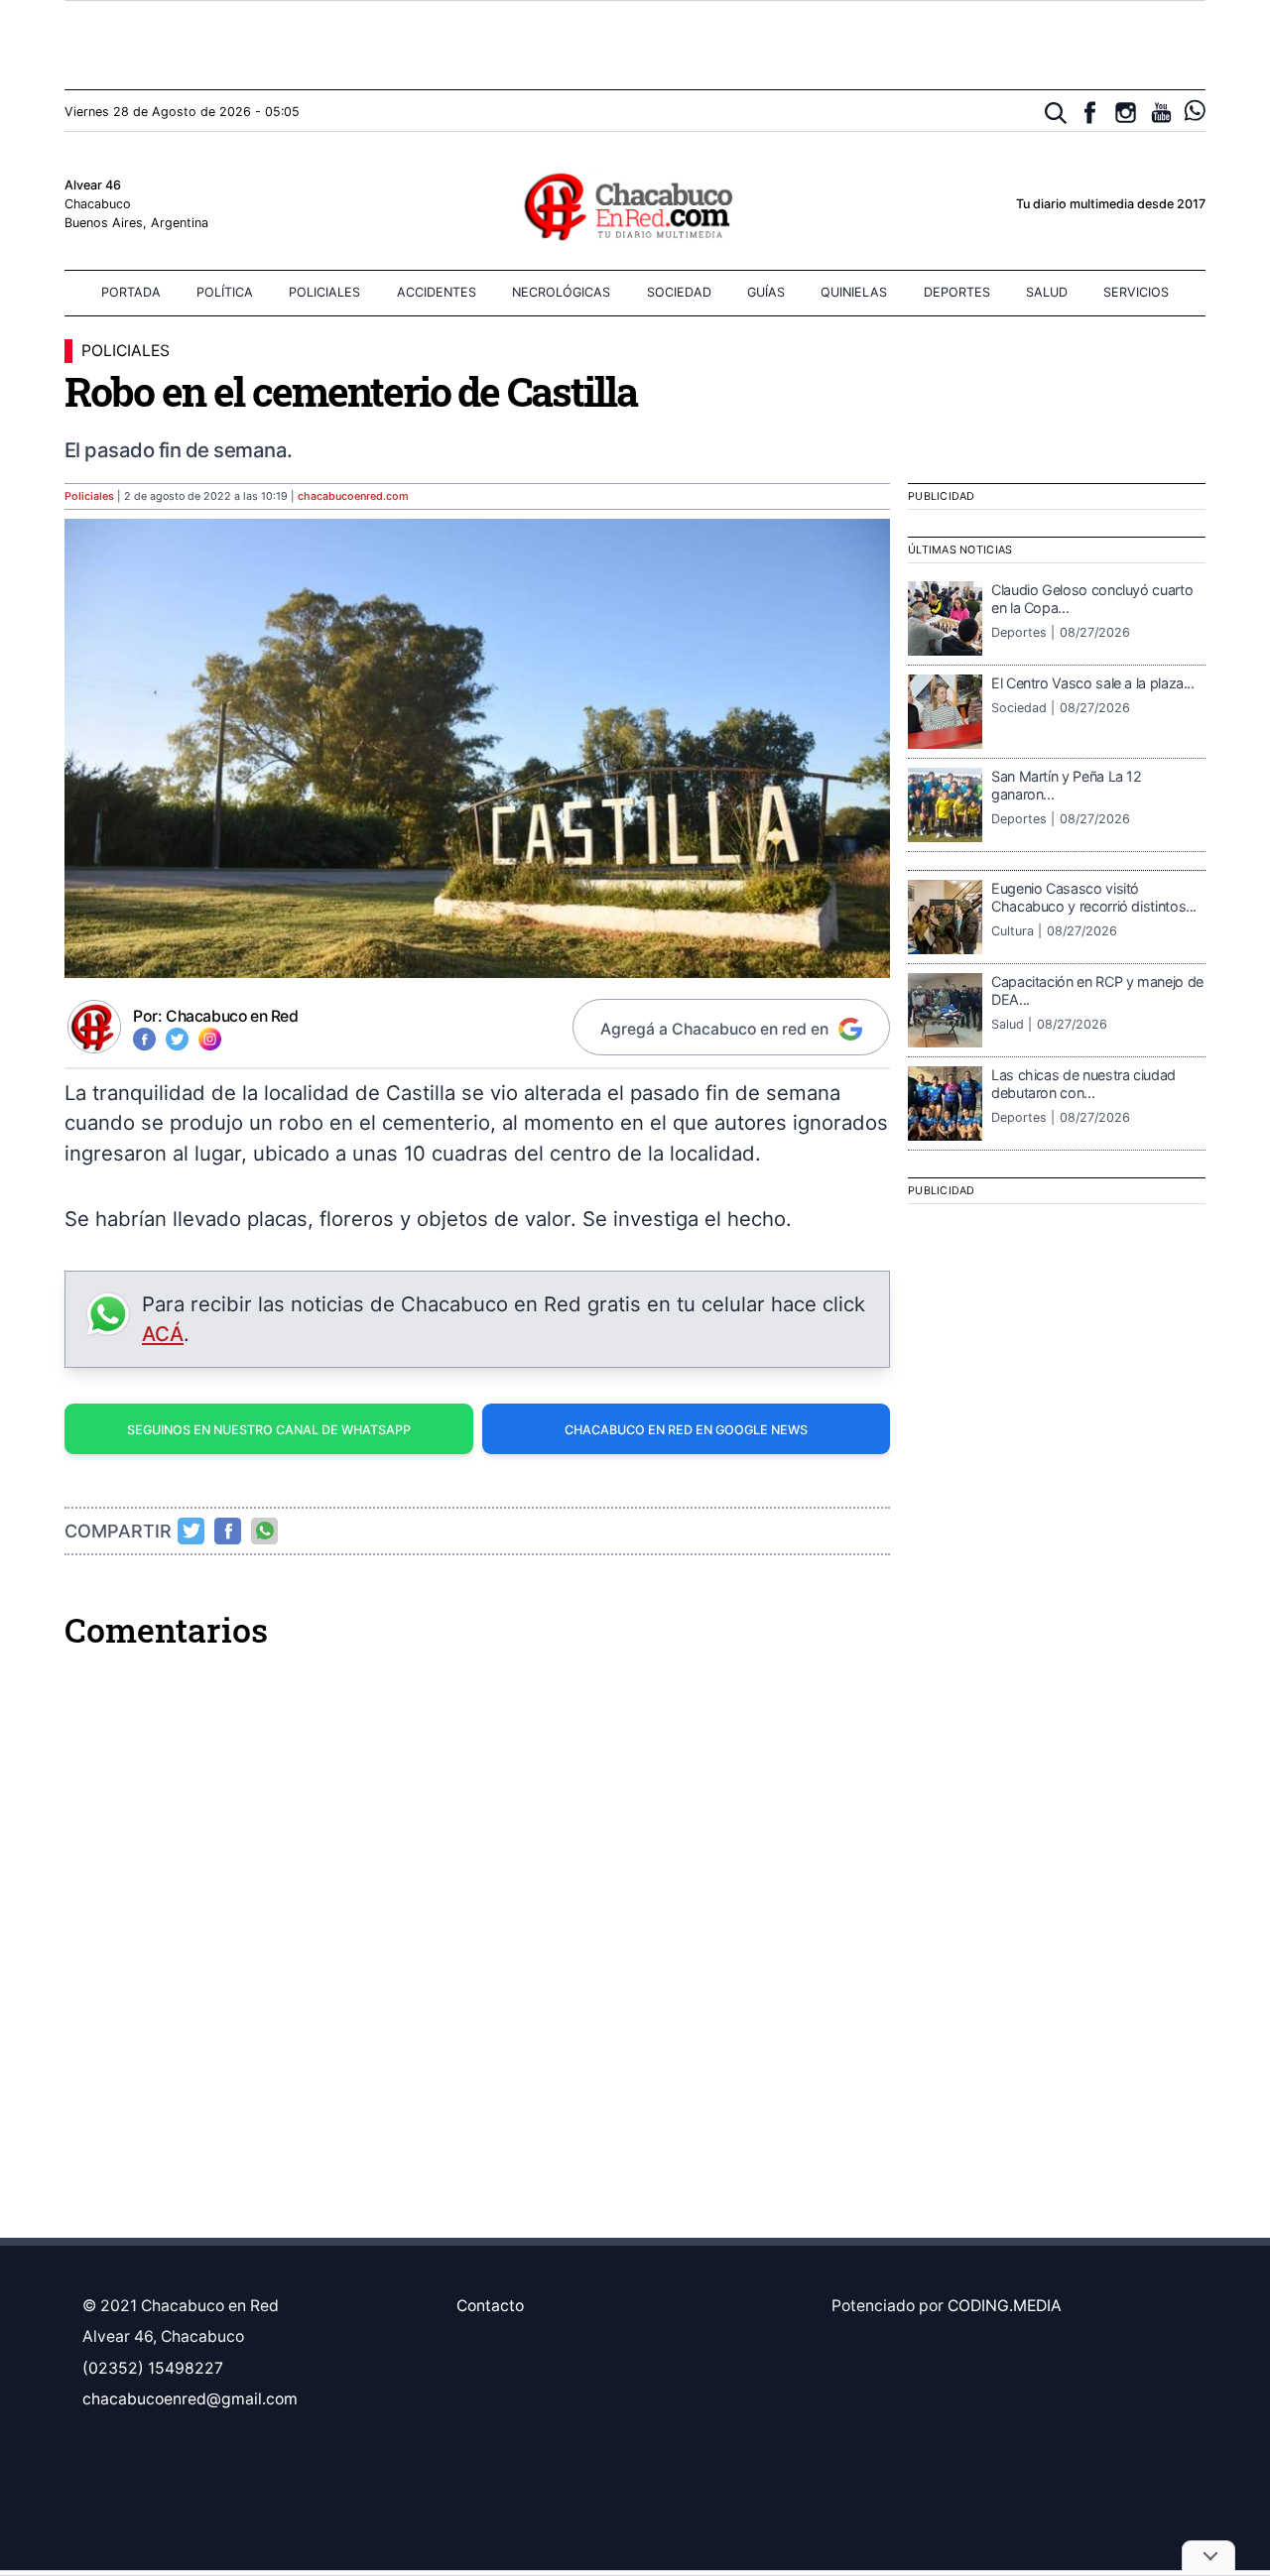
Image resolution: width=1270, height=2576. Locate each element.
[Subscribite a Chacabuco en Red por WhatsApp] (1195, 111)
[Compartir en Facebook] (228, 1531)
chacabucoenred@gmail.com (190, 2399)
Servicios (1136, 292)
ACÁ (163, 1334)
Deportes (957, 292)
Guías (766, 292)
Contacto (490, 2306)
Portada (131, 292)
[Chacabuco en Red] (635, 205)
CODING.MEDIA (1005, 2306)
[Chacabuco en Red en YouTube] (1161, 113)
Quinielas (854, 292)
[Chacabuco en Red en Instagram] (1126, 113)
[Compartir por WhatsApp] (265, 1531)
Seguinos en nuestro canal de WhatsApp (269, 1430)
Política (225, 292)
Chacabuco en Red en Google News (686, 1430)
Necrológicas (561, 292)
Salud (1047, 292)
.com (353, 496)
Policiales (324, 292)
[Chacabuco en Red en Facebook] (1090, 113)
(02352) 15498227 (153, 2368)
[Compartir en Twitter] (191, 1531)
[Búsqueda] (1056, 114)
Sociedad (679, 292)
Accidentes (437, 292)
